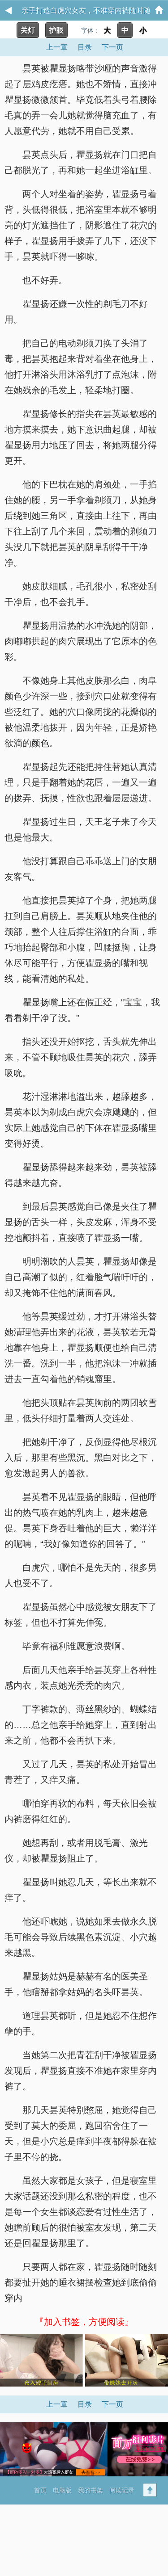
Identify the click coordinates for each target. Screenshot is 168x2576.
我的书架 (90, 2490)
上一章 (57, 47)
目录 (85, 47)
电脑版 (62, 2490)
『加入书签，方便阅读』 (84, 2322)
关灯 (28, 30)
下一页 (112, 47)
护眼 (56, 30)
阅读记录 (122, 2490)
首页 (40, 2490)
